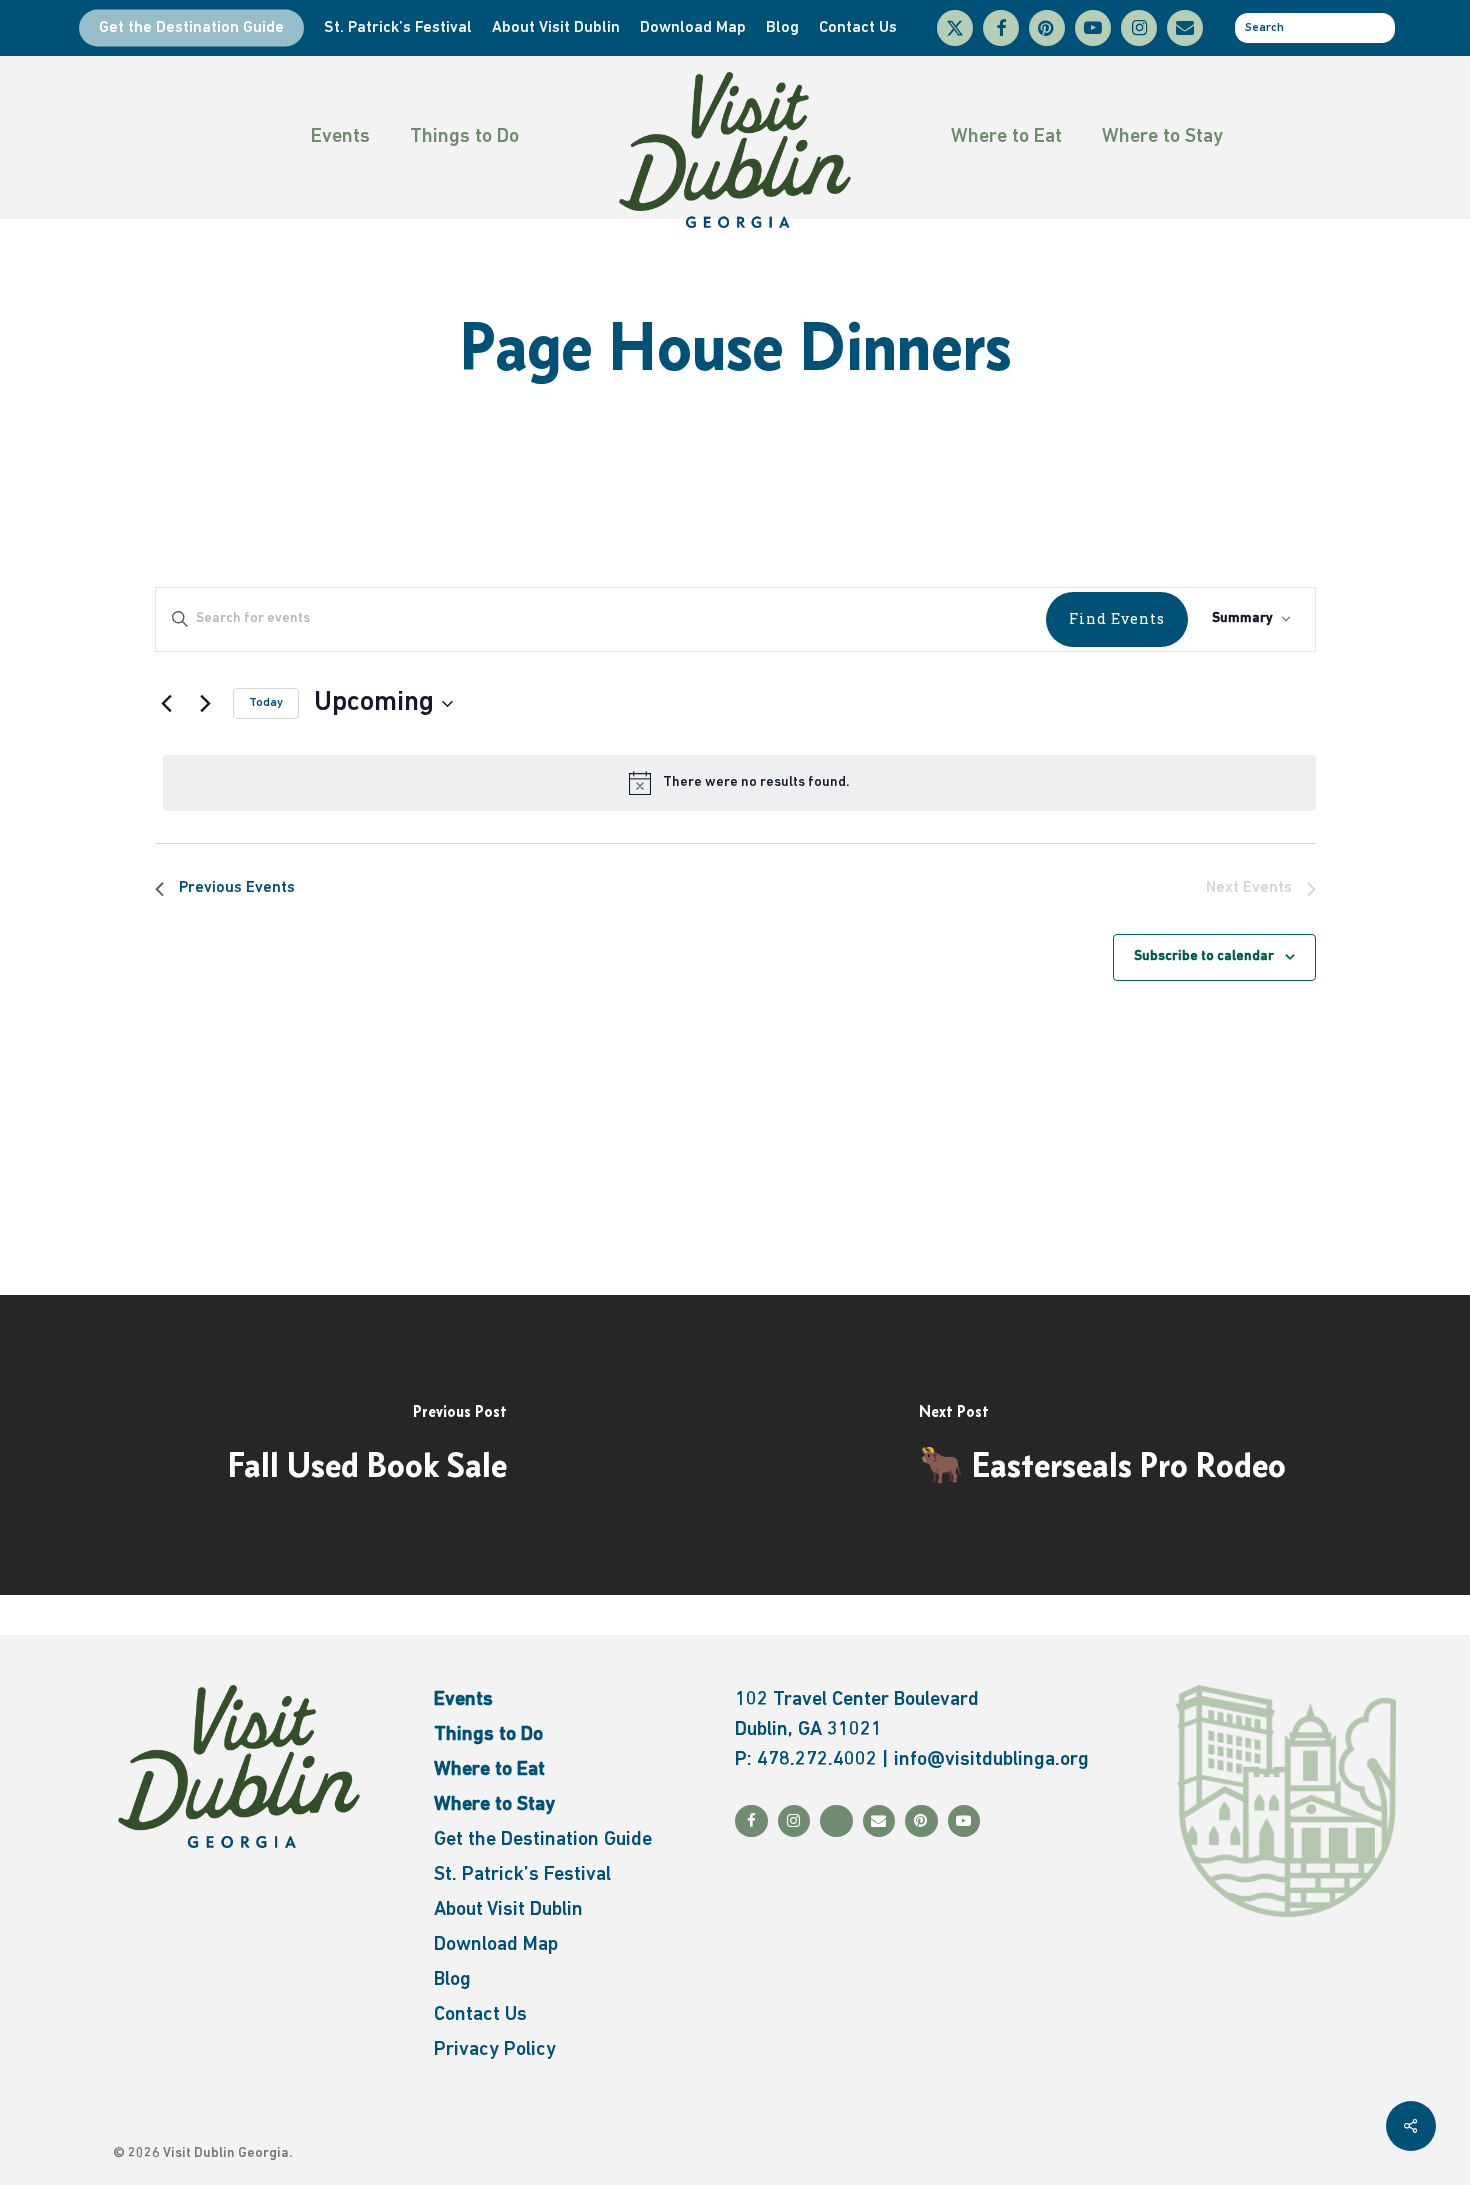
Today (266, 703)
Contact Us (480, 2015)
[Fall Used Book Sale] (367, 1445)
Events (340, 137)
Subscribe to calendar (1204, 956)
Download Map (496, 1945)
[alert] (739, 783)
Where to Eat (1006, 137)
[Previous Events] (167, 704)
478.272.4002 (817, 1760)
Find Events (1117, 618)
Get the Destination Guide (543, 1840)
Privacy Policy (495, 2050)
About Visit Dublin (508, 1910)
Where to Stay (1162, 137)
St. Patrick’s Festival (522, 1875)
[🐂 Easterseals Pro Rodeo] (1102, 1445)
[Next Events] (206, 704)
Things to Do (464, 137)
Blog (452, 1980)
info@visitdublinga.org (991, 1760)
